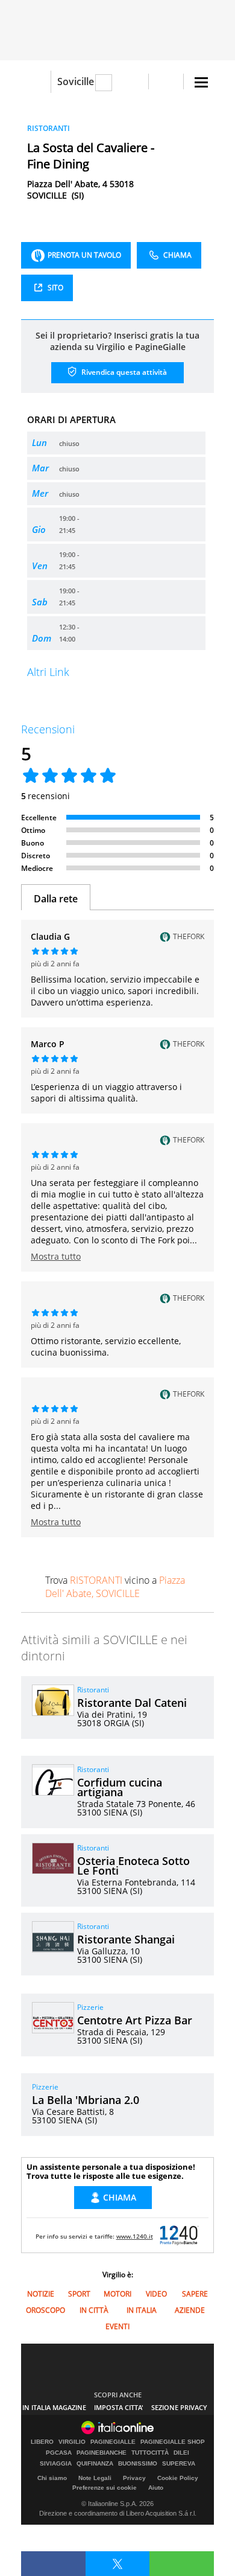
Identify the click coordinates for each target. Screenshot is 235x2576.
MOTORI (117, 2294)
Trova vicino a (115, 1587)
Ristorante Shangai (126, 1939)
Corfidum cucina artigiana (120, 1787)
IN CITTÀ (94, 2310)
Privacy (134, 2478)
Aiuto (156, 2488)
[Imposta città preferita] (36, 82)
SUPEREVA (179, 2464)
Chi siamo (52, 2478)
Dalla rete (56, 899)
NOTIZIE (41, 2294)
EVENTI (117, 2326)
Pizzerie (90, 2007)
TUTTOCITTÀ (150, 2453)
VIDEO (156, 2294)
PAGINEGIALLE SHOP (173, 2442)
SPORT (79, 2294)
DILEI (181, 2453)
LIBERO (42, 2442)
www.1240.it (135, 2236)
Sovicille (76, 81)
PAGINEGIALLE (113, 2442)
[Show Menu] (201, 82)
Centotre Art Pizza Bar (135, 2020)
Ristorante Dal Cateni (132, 1703)
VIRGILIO (72, 2442)
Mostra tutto (56, 1256)
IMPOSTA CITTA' (119, 2407)
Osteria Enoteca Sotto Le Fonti (133, 1866)
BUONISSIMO (138, 2464)
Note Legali (95, 2478)
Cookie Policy (178, 2478)
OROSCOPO (45, 2310)
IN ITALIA (142, 2310)
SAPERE (195, 2294)
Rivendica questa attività (123, 372)
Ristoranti (93, 1690)
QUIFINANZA (95, 2464)
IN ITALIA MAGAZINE (54, 2407)
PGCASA (59, 2453)
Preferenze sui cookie (105, 2488)
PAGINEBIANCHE (102, 2453)
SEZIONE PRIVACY (179, 2407)
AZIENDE (190, 2310)
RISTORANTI (49, 128)
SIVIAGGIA (56, 2464)
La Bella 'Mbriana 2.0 (86, 2100)
